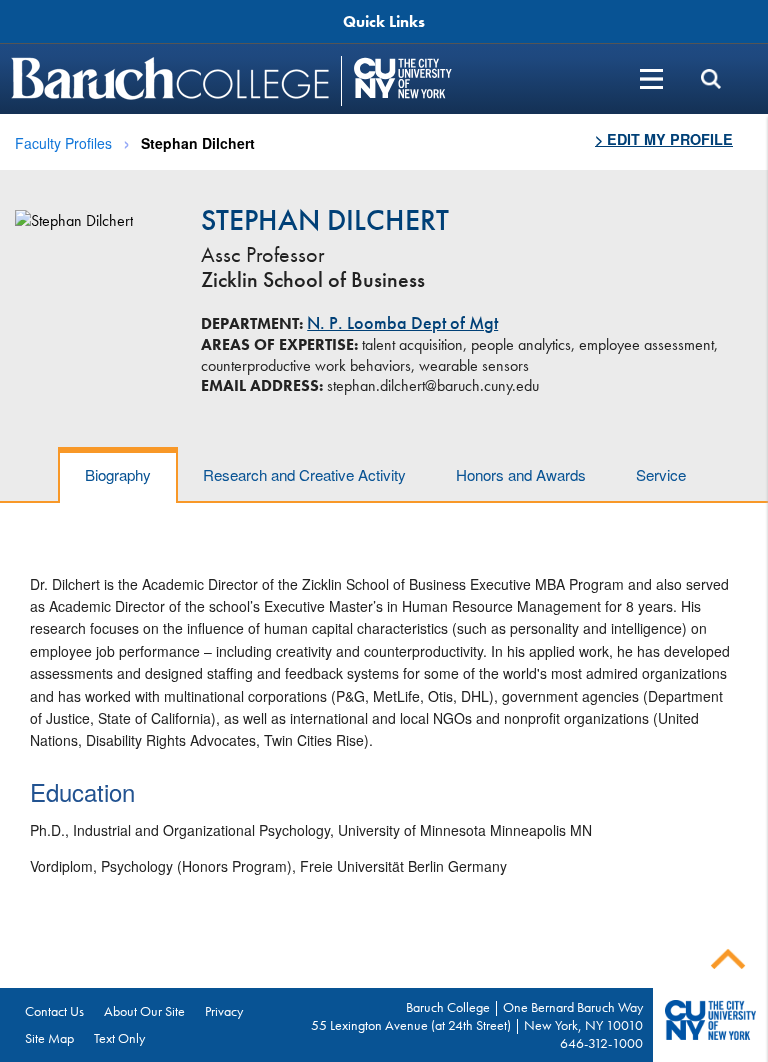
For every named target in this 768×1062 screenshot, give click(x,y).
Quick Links (384, 21)
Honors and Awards (521, 474)
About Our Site (144, 1011)
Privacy (224, 1011)
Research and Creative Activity (304, 474)
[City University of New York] (403, 79)
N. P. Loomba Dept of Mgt (402, 323)
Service (661, 474)
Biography (118, 474)
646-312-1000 (601, 1043)
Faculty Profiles (63, 143)
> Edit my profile (664, 139)
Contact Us (54, 1011)
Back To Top (728, 959)
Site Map (49, 1038)
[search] (710, 78)
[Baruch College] (173, 79)
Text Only (119, 1038)
